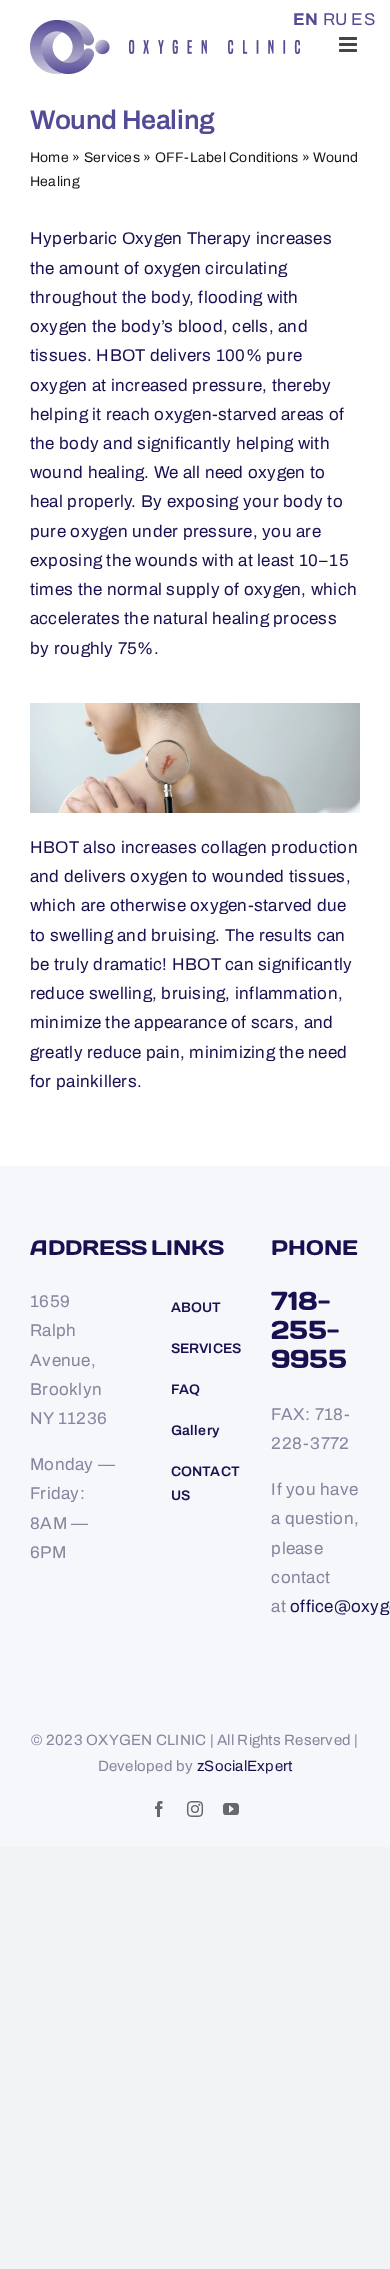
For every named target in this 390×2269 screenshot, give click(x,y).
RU (335, 19)
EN (306, 19)
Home (49, 157)
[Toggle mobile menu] (349, 44)
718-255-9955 (309, 1329)
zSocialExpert (244, 1766)
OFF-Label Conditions (227, 157)
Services (112, 157)
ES (363, 19)
